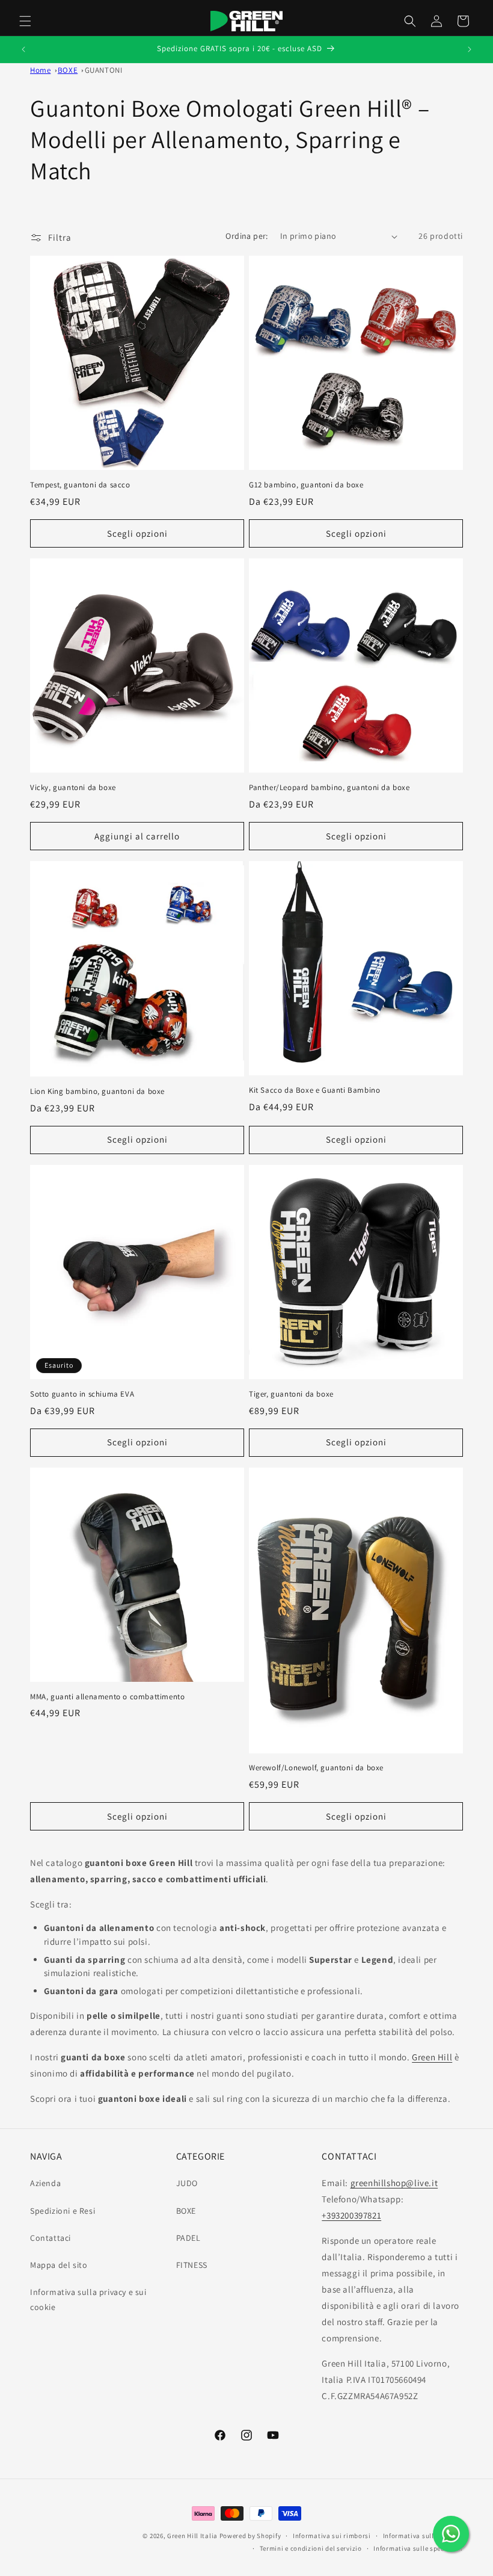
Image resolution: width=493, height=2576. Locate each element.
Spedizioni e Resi (63, 2211)
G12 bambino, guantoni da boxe (306, 485)
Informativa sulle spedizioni (418, 2548)
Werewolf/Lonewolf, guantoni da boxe (316, 1768)
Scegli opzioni (137, 533)
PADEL (188, 2238)
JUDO (187, 2183)
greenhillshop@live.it (394, 2183)
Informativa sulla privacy (423, 2536)
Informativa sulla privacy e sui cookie (88, 2300)
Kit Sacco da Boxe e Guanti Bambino (314, 1090)
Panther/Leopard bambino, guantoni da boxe (329, 788)
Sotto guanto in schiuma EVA (82, 1394)
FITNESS (192, 2265)
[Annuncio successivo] (470, 49)
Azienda (45, 2183)
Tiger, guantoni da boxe (291, 1394)
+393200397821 (351, 2215)
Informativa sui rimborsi (332, 2536)
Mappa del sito (59, 2265)
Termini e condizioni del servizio (311, 2548)
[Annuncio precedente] (23, 49)
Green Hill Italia (192, 2536)
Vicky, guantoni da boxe (73, 788)
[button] (25, 21)
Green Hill (432, 2057)
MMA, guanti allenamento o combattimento (107, 1697)
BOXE (186, 2211)
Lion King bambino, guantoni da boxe (97, 1092)
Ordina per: (246, 236)
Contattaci (51, 2238)
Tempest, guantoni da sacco (80, 485)
